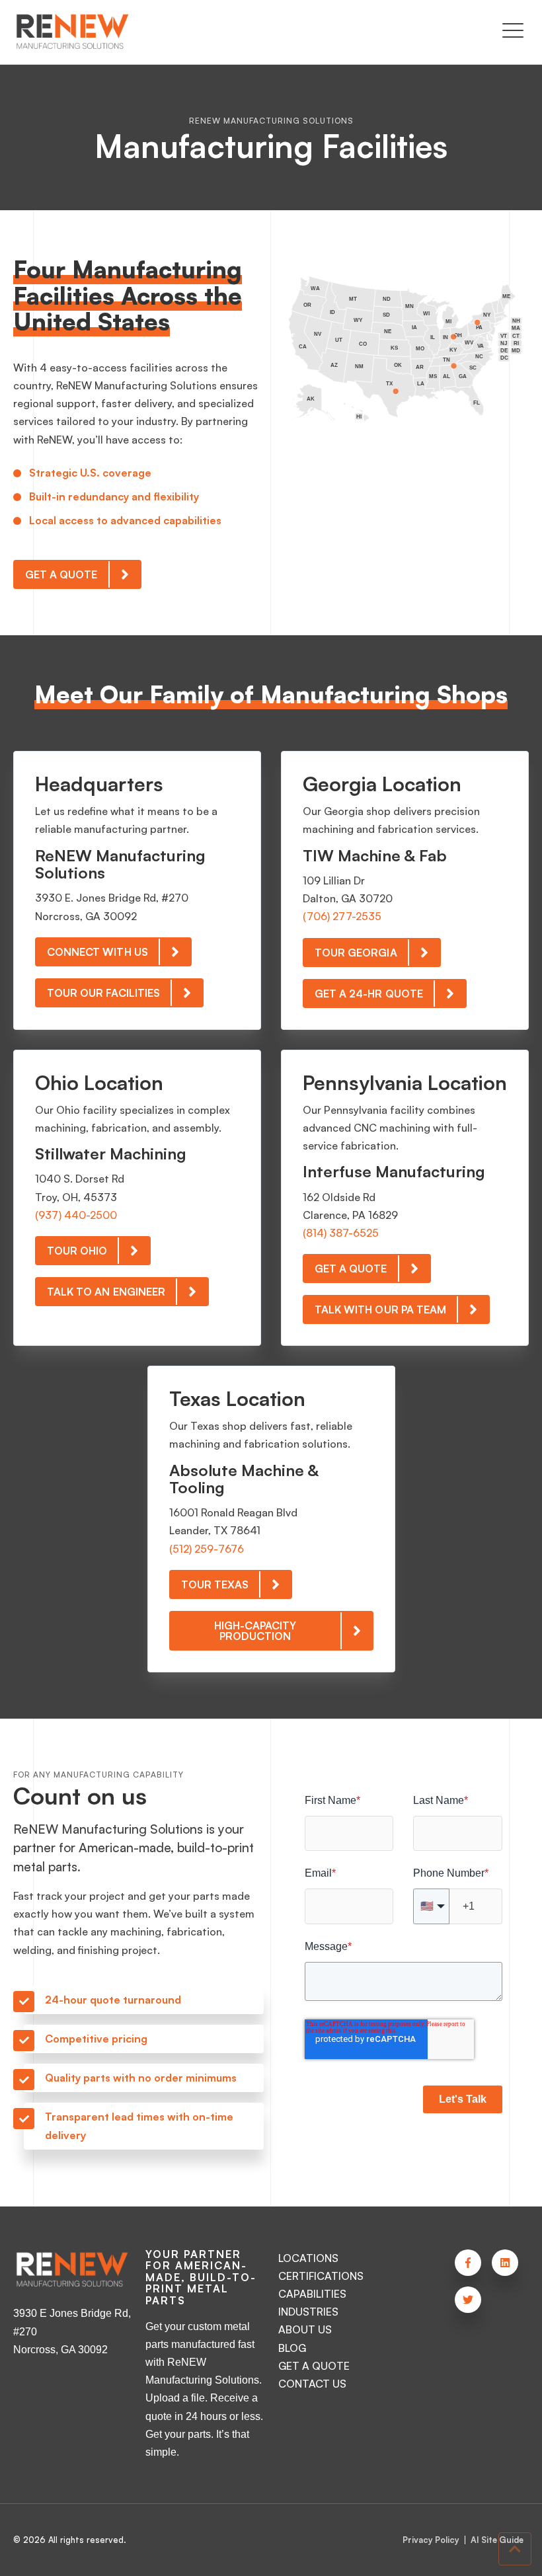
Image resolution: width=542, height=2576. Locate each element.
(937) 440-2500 (76, 1215)
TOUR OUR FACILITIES (103, 993)
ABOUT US (305, 2329)
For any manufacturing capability (98, 1775)
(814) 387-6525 (341, 1233)
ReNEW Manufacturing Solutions (271, 121)
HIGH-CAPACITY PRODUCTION (255, 1631)
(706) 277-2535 (342, 916)
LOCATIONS (308, 2258)
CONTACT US (312, 2384)
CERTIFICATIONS (321, 2276)
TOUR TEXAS (215, 1584)
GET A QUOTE (61, 574)
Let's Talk (463, 2099)
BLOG (292, 2348)
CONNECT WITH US (97, 952)
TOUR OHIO (77, 1251)
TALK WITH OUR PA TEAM (380, 1309)
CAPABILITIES (312, 2294)
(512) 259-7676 (207, 1549)
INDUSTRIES (308, 2312)
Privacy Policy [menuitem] (431, 2540)
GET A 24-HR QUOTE (369, 994)
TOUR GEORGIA (356, 953)
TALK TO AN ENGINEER (106, 1292)
